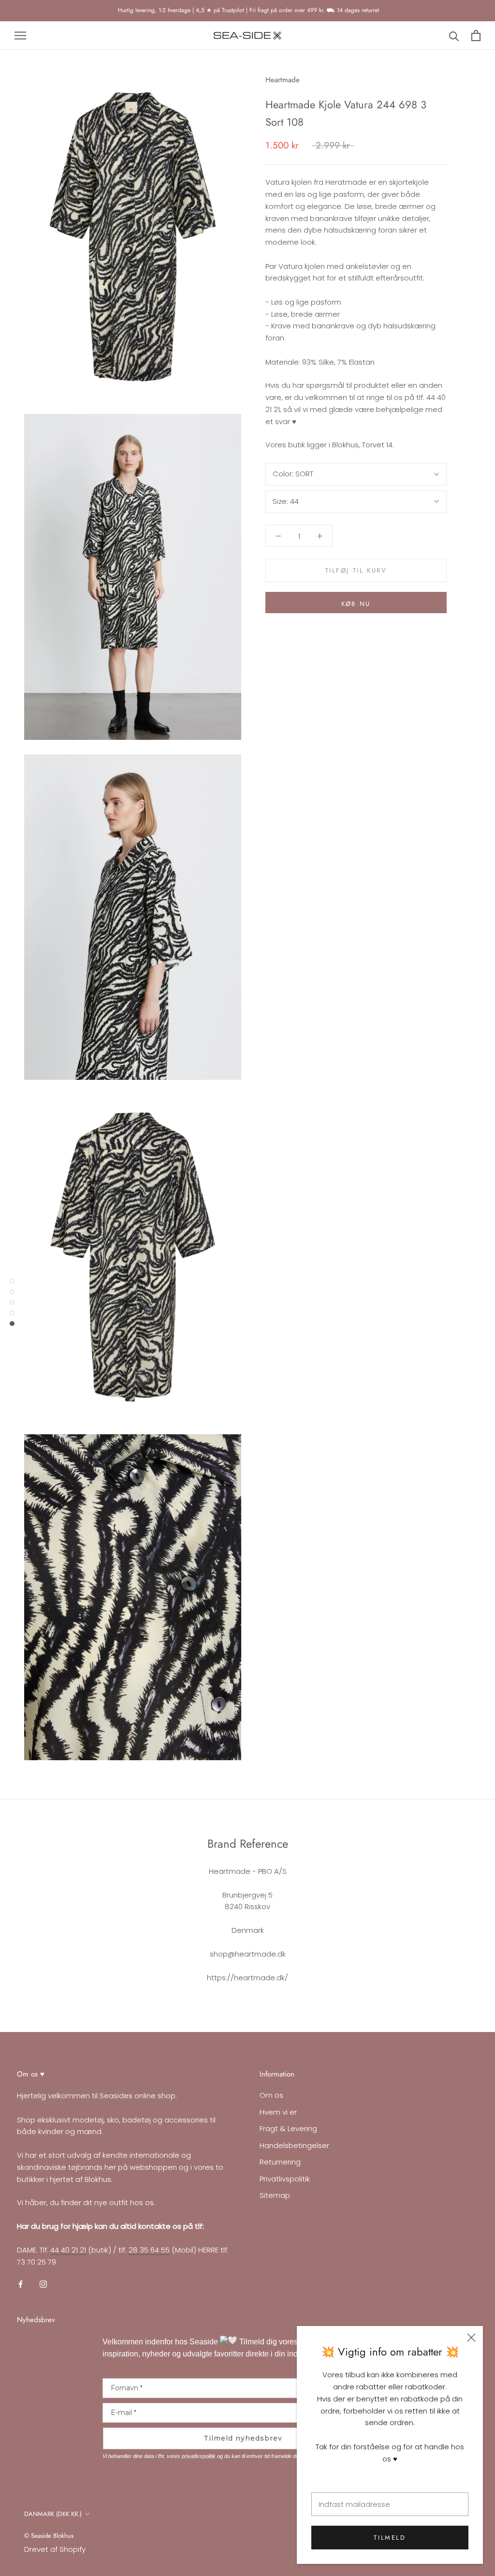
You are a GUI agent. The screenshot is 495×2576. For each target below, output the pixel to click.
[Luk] (471, 2338)
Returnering (280, 2162)
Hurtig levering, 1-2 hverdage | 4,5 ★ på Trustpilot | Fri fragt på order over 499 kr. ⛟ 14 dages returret (247, 10)
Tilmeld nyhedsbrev (243, 2438)
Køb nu (356, 604)
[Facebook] (21, 2284)
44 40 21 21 (68, 2250)
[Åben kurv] (476, 36)
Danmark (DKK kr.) (53, 2514)
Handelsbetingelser (294, 2145)
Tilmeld (390, 2538)
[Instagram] (43, 2284)
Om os (271, 2095)
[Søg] (454, 36)
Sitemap (275, 2195)
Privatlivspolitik (285, 2179)
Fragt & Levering (288, 2128)
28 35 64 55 (149, 2250)
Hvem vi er (278, 2112)
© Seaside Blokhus (49, 2536)
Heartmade (283, 80)
